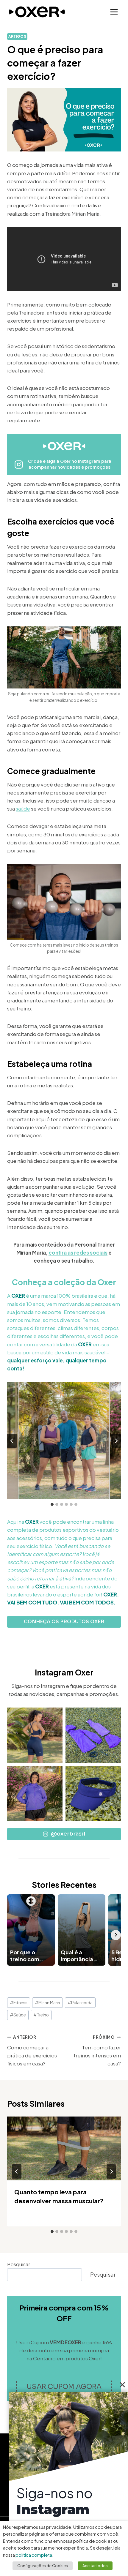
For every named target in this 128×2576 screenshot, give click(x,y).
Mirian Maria (47, 2003)
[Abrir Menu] (114, 12)
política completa (34, 2555)
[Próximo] (111, 2171)
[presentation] (64, 2148)
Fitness (19, 2003)
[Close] (122, 2385)
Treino (41, 2015)
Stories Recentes (64, 1885)
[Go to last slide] (12, 1441)
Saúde (18, 2015)
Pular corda (80, 2003)
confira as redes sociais (78, 1253)
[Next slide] (116, 1441)
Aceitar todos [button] (95, 2566)
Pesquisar (19, 2264)
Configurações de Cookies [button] (43, 2566)
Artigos (17, 36)
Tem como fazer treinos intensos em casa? (97, 2051)
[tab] (52, 1504)
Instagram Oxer (64, 1672)
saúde (23, 808)
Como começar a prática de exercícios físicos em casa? (32, 2051)
